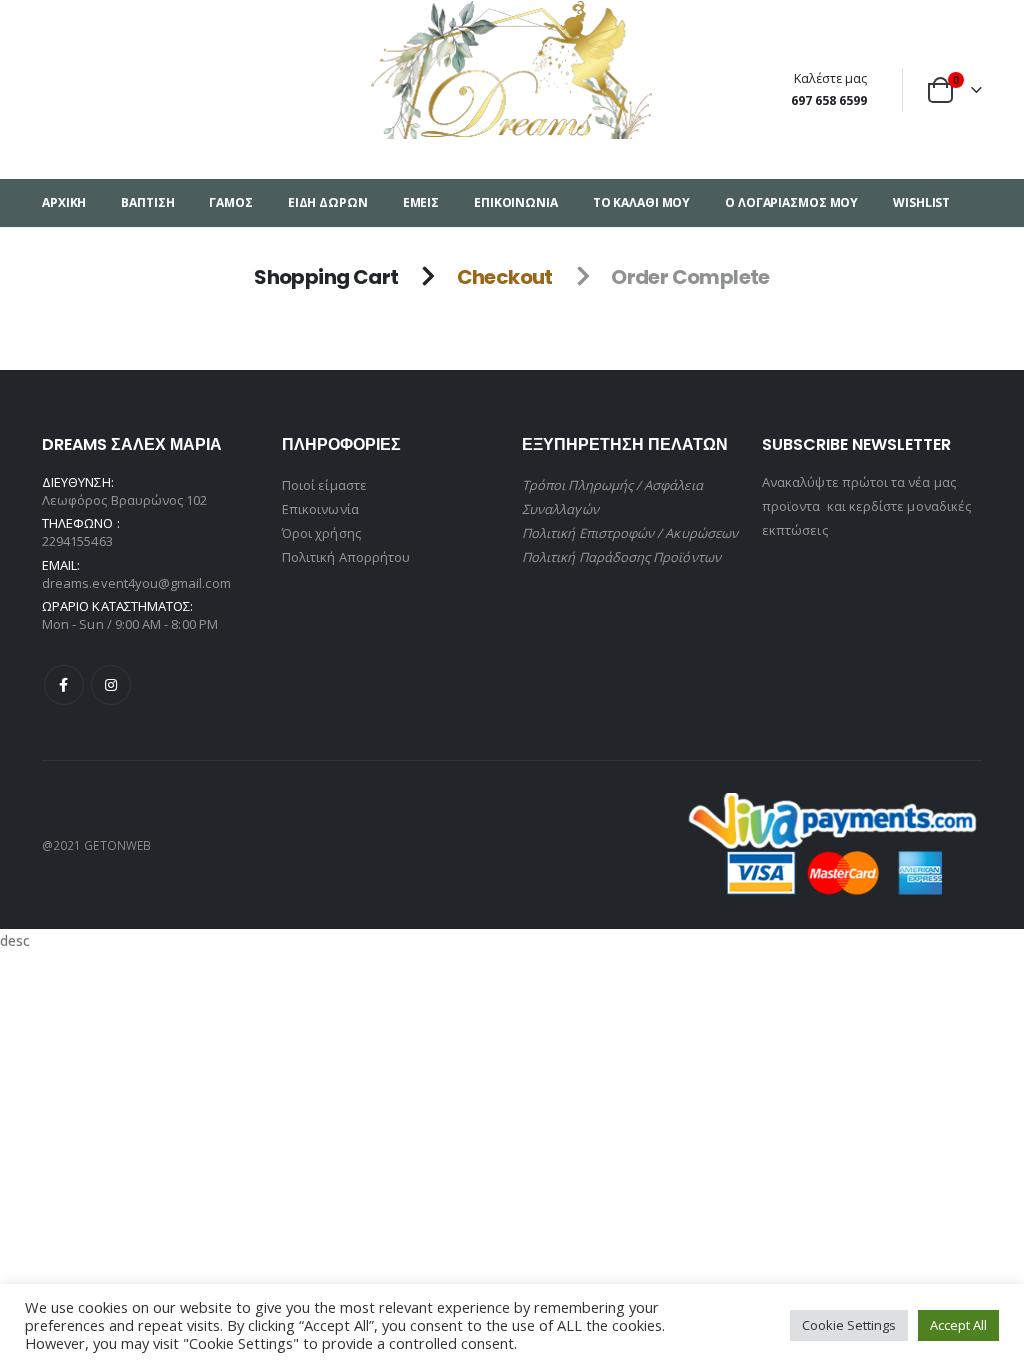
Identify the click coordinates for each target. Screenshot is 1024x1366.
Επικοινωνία (320, 509)
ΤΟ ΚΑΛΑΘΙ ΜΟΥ (641, 202)
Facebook (64, 685)
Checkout (505, 277)
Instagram (111, 685)
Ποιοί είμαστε (324, 485)
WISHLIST (921, 202)
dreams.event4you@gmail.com (136, 583)
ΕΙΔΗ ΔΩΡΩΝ (328, 202)
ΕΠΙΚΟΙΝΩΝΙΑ (516, 202)
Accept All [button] (958, 1325)
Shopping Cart (326, 277)
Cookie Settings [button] (849, 1325)
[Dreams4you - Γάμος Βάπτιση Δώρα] (512, 69)
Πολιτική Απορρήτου (346, 557)
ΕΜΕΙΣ (421, 202)
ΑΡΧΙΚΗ (64, 202)
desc (14, 940)
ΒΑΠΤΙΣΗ (147, 202)
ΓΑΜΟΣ (230, 202)
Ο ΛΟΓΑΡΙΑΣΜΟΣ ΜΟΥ (791, 202)
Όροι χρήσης (321, 533)
